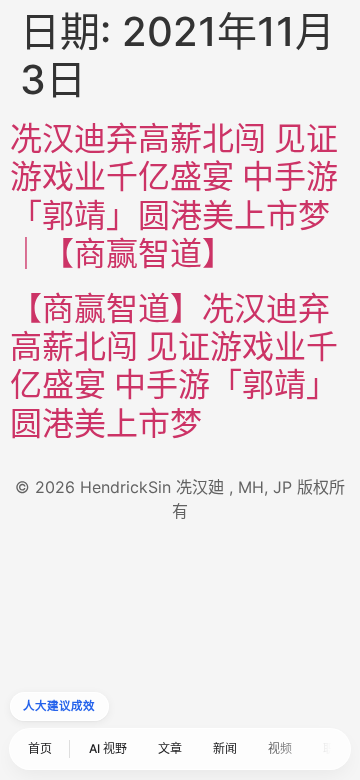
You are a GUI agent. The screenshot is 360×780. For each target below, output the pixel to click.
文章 (170, 748)
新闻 (225, 748)
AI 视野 (108, 748)
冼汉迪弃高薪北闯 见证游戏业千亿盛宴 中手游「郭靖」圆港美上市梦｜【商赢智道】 (174, 196)
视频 (280, 748)
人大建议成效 (59, 706)
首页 (40, 748)
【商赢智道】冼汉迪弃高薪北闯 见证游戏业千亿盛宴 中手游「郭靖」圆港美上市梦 (174, 366)
